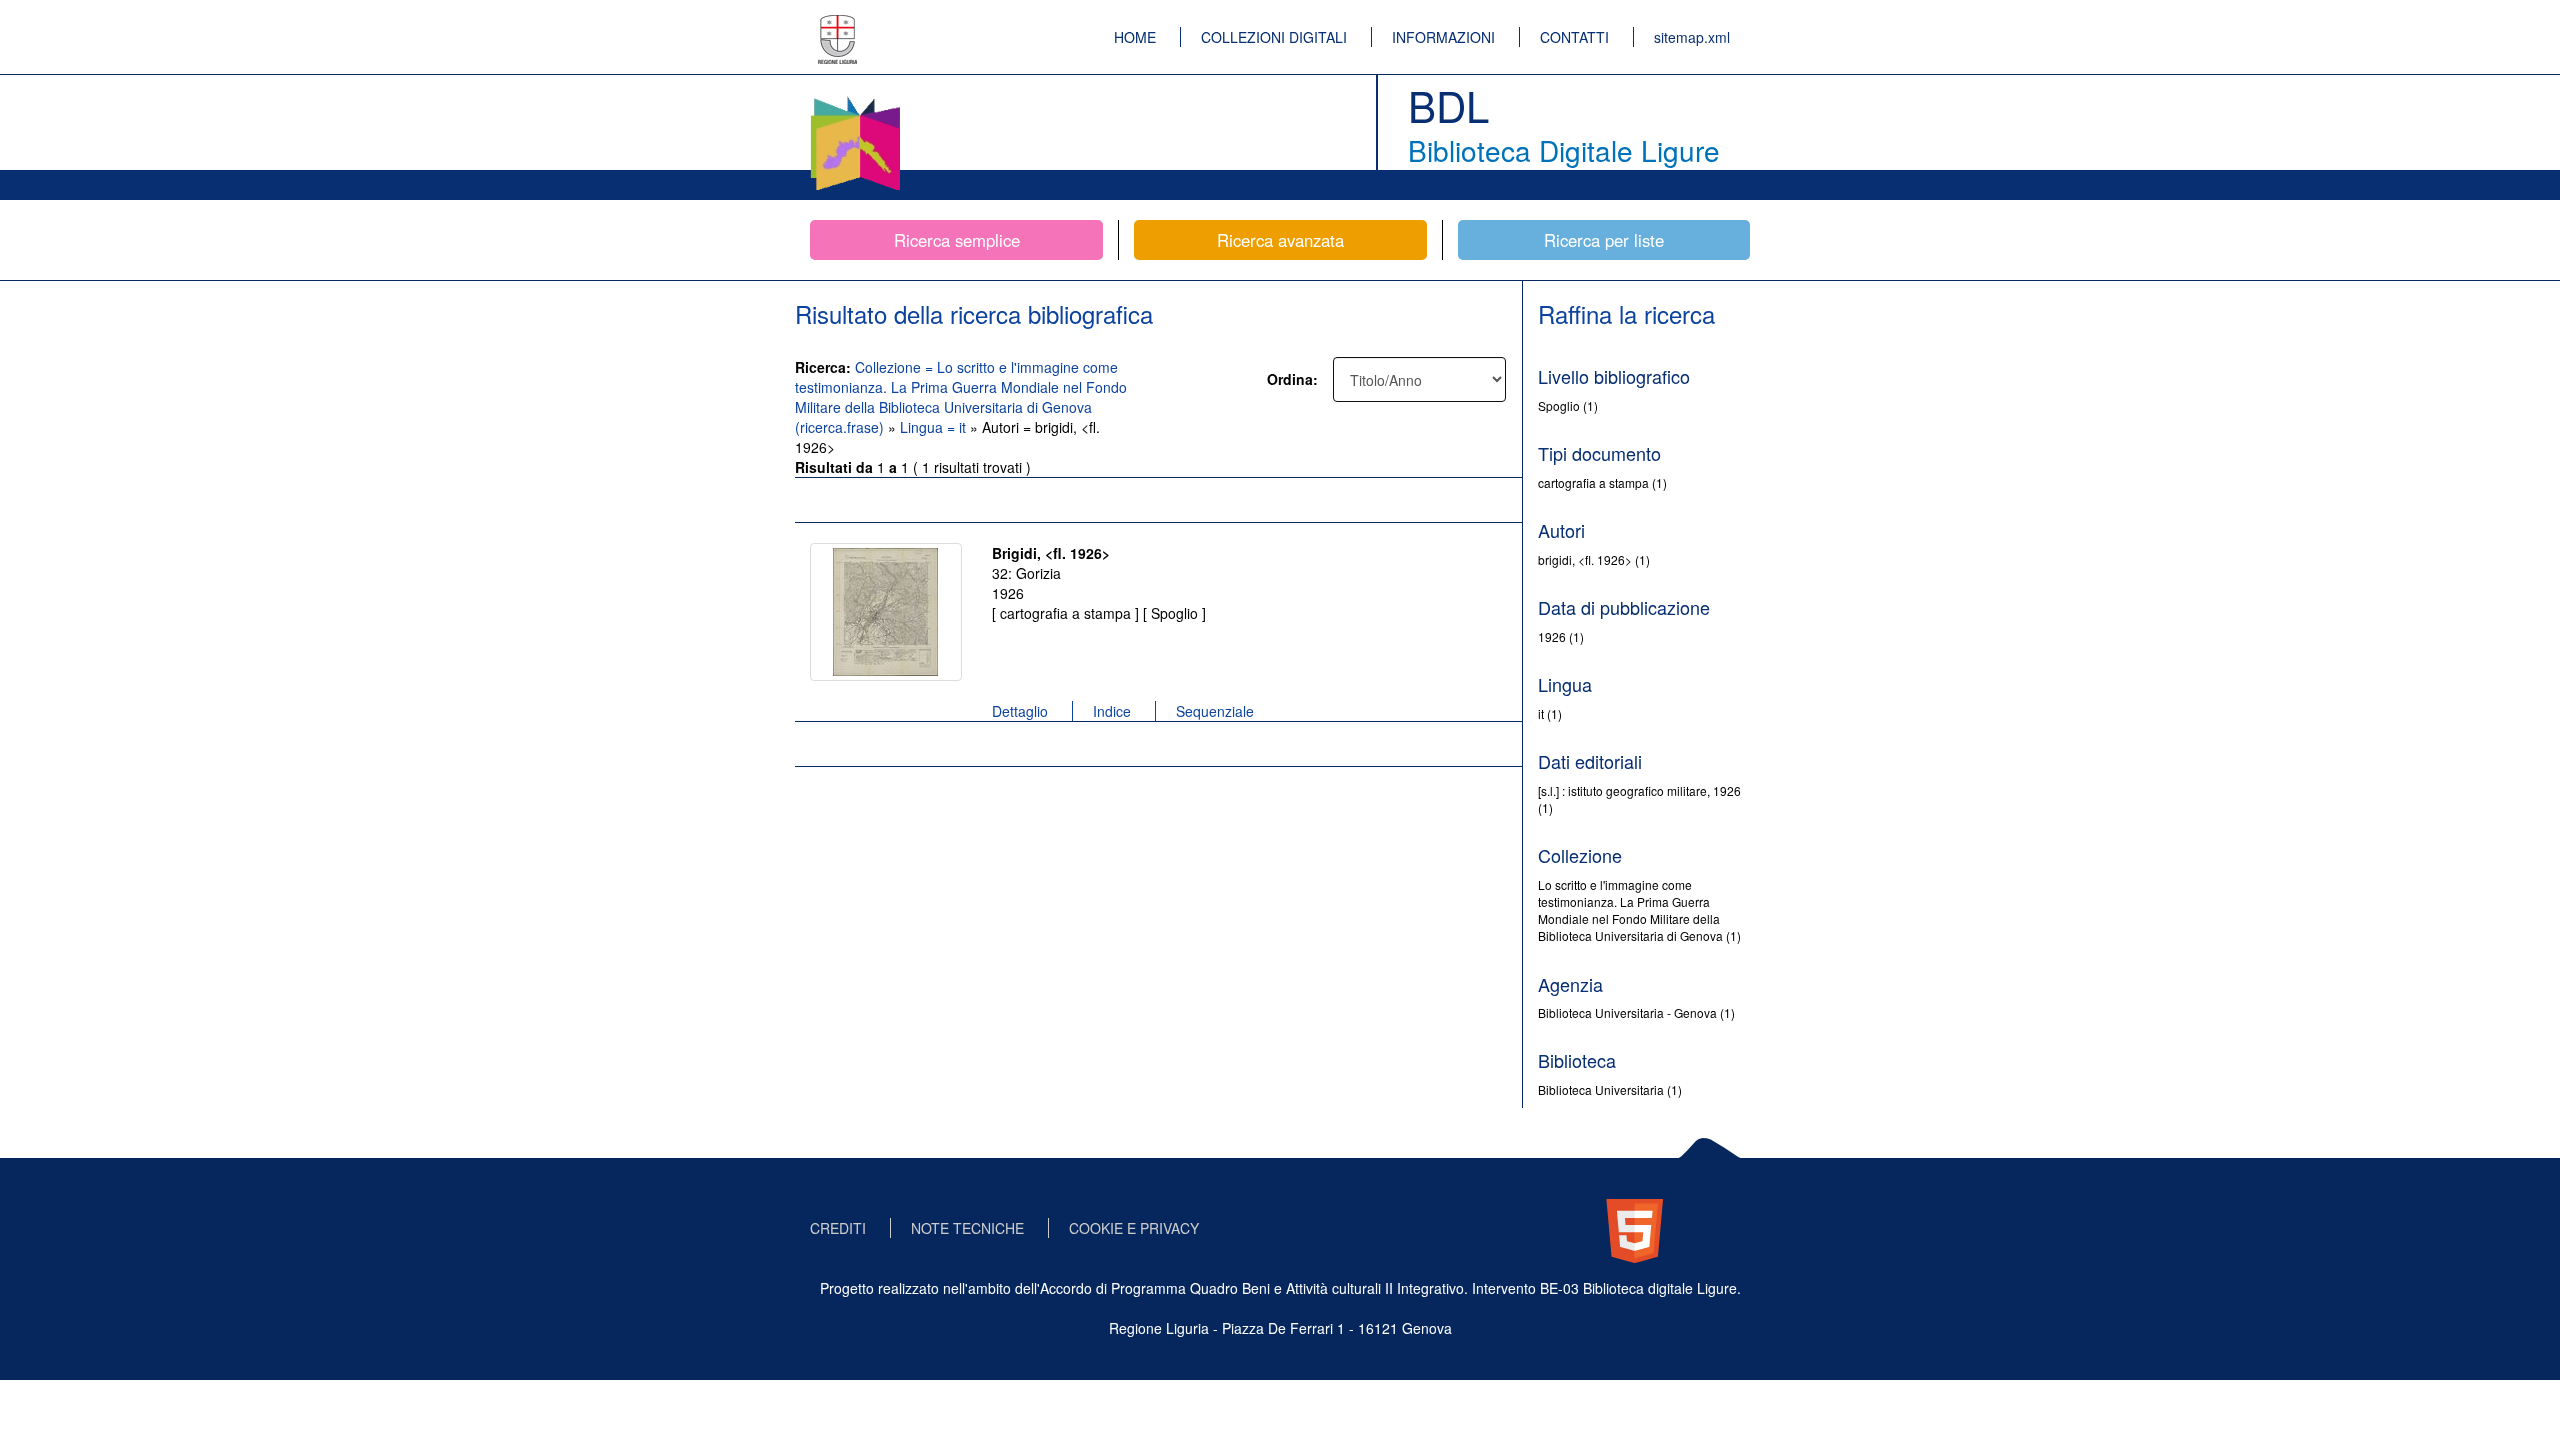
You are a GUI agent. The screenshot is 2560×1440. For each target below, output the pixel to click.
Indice (1112, 711)
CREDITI (838, 1228)
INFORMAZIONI (1443, 37)
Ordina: (1292, 379)
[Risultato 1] (886, 612)
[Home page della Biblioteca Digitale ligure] (855, 100)
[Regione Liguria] (838, 25)
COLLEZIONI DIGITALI (1274, 37)
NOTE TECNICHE (967, 1228)
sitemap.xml (1692, 37)
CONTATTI (1574, 37)
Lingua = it (935, 427)
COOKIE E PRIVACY (1134, 1228)
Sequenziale (1215, 711)
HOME (1135, 37)
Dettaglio (1020, 711)
